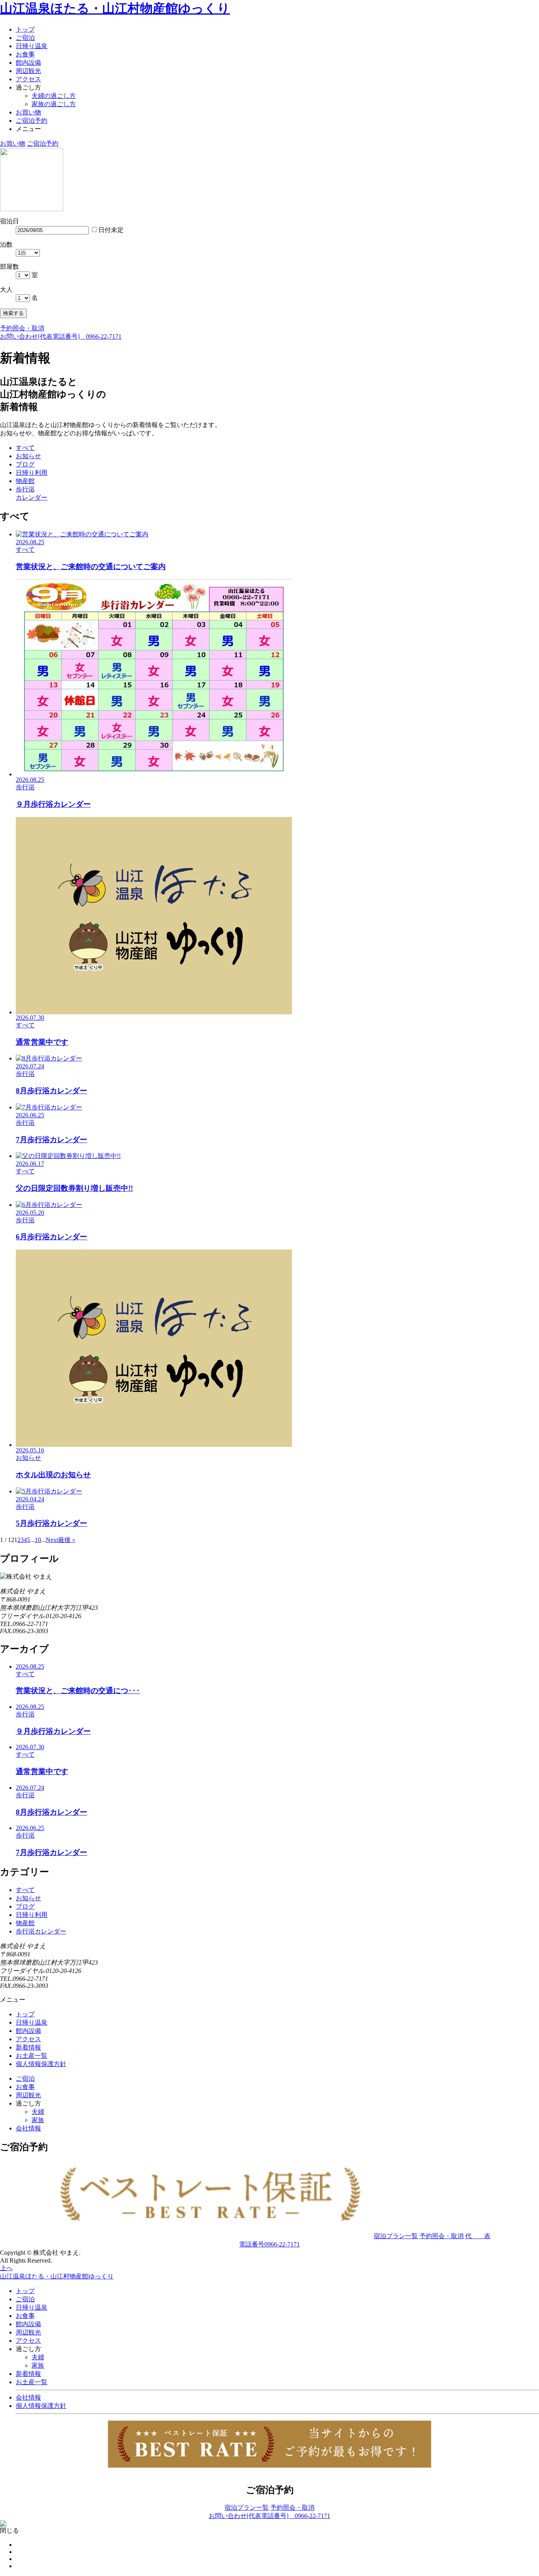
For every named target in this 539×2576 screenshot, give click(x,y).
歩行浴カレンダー (41, 1931)
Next (52, 1540)
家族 (38, 2120)
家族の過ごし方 (54, 104)
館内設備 (28, 63)
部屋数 (9, 267)
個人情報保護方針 (41, 2064)
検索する (13, 313)
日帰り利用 (32, 1915)
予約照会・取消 (22, 328)
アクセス (28, 79)
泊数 (6, 244)
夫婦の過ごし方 (54, 96)
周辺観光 (28, 71)
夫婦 (38, 2112)
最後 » (67, 1540)
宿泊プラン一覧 (396, 2236)
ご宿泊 (25, 38)
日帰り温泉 (32, 46)
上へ (6, 2268)
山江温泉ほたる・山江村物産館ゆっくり (115, 8)
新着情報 (28, 2047)
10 (38, 1540)
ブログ (25, 1906)
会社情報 (28, 2128)
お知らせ (28, 1898)
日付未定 (111, 230)
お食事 (25, 54)
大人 (6, 289)
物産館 (25, 1923)
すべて (25, 1890)
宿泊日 (9, 221)
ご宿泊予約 (32, 121)
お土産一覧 (32, 2056)
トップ (25, 29)
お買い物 (28, 112)
